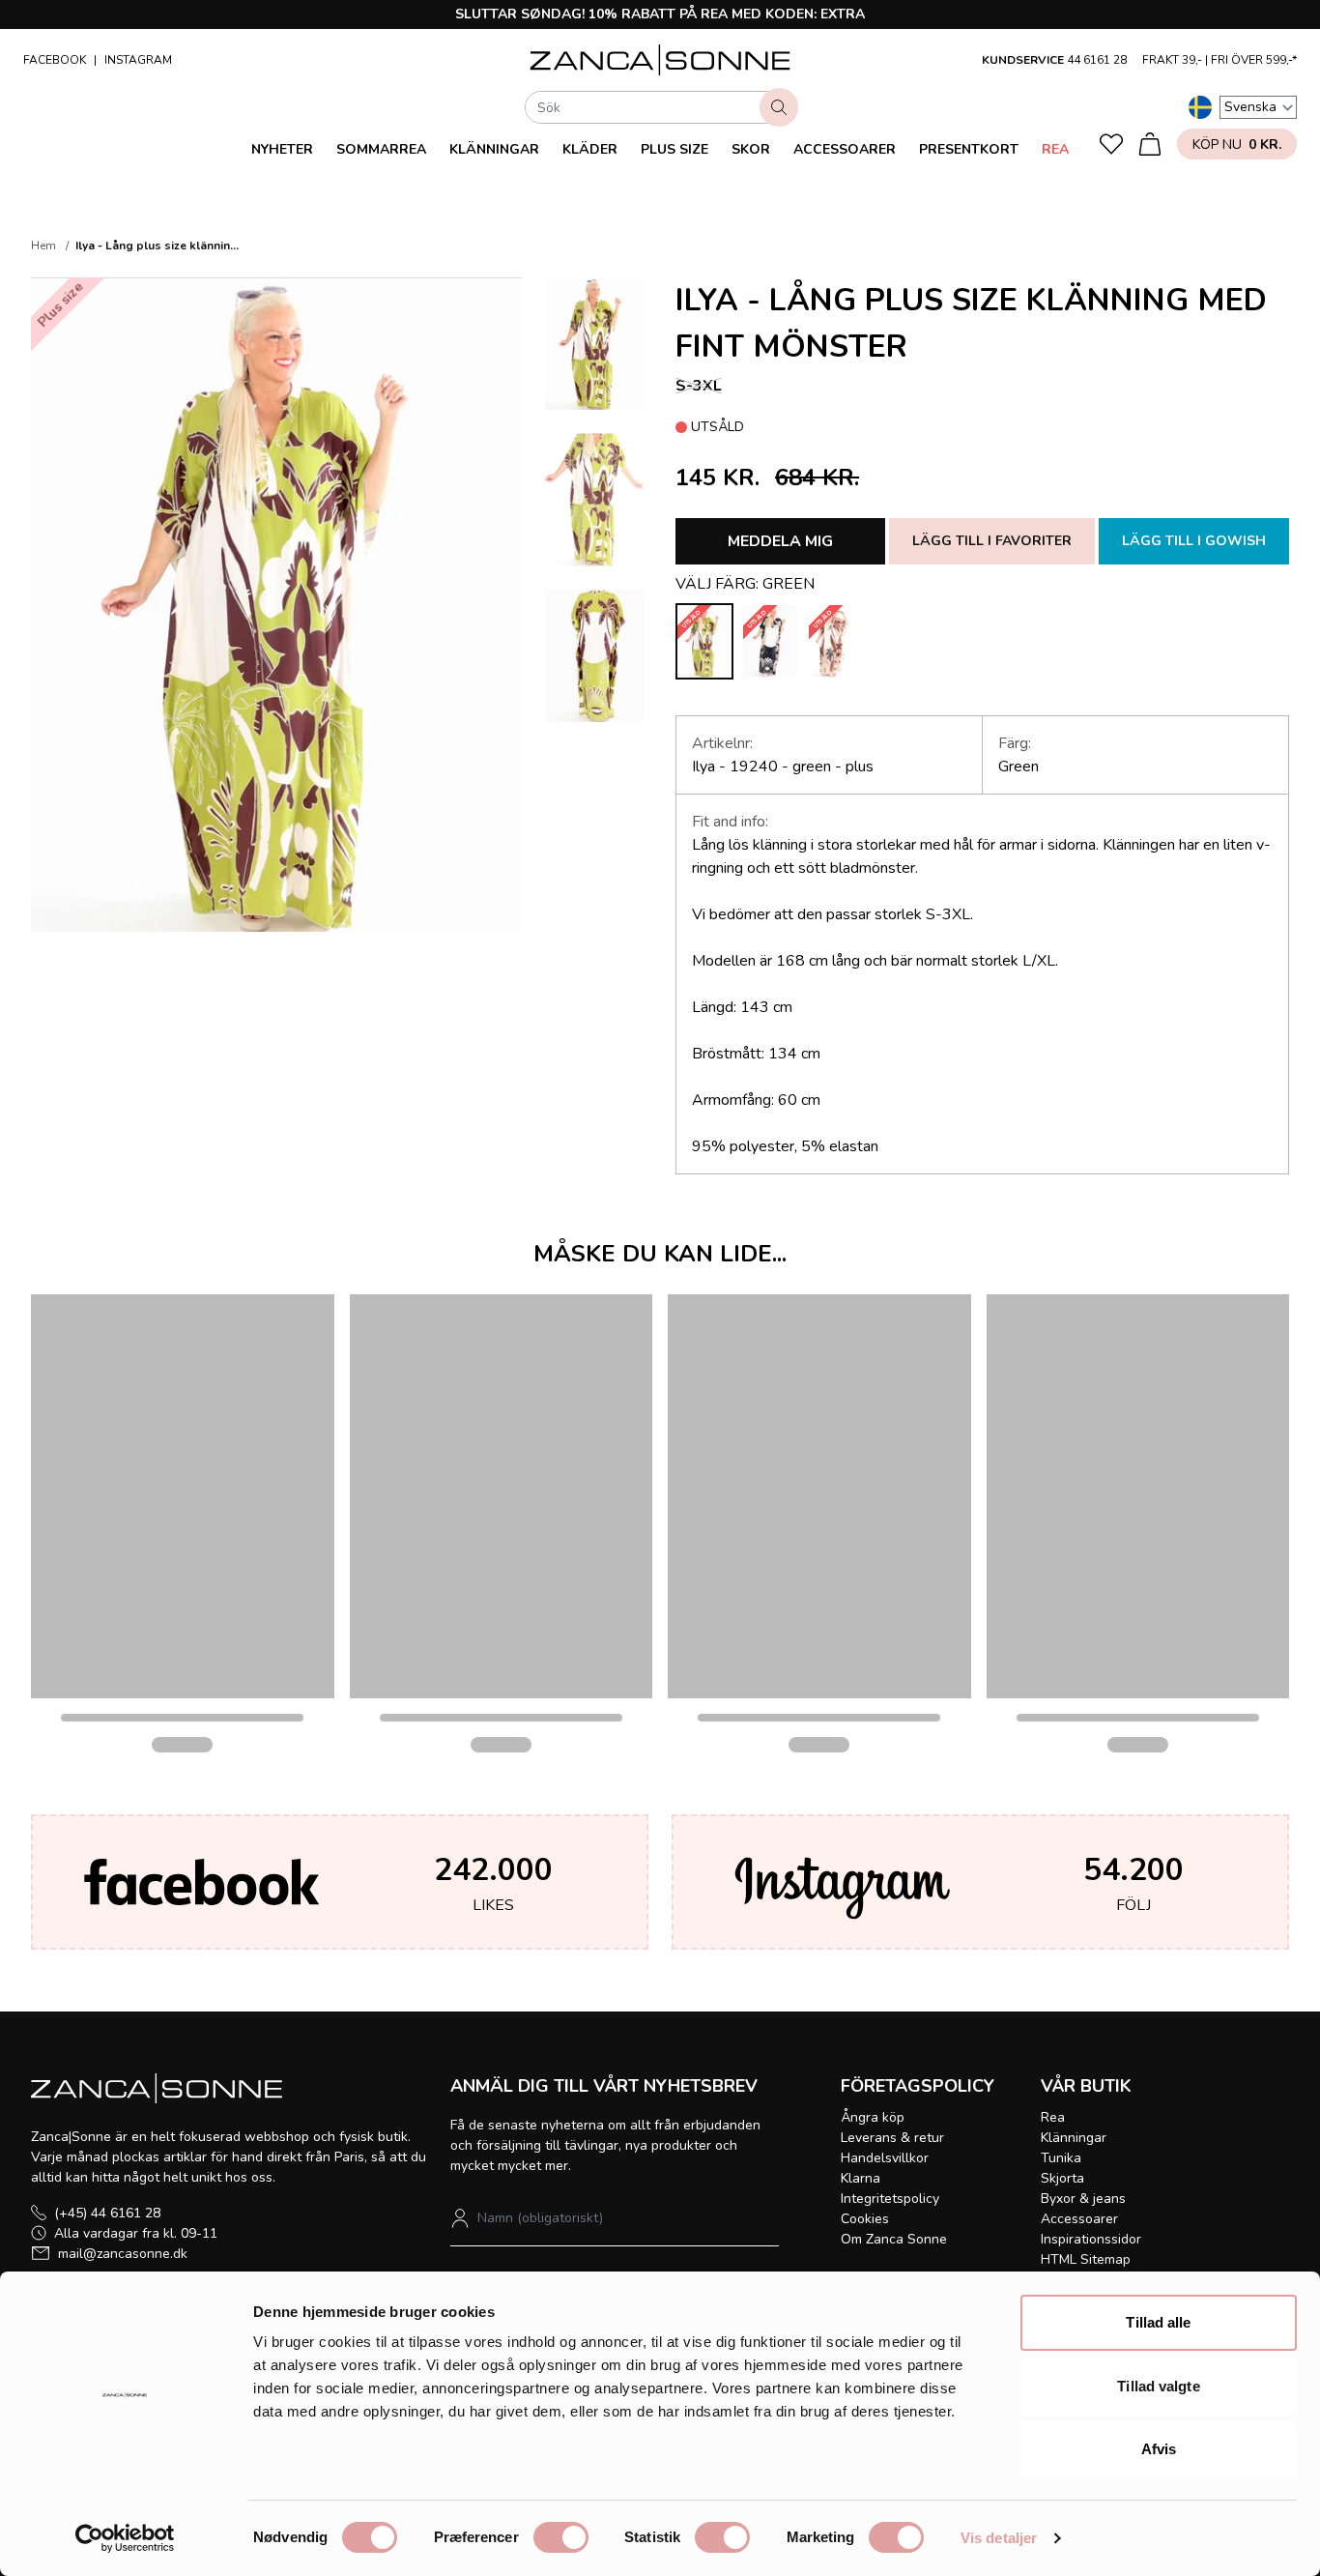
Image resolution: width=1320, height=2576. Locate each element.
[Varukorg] (1150, 144)
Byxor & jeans (1083, 2199)
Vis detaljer (999, 2538)
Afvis (1159, 2449)
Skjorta (1062, 2178)
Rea (1055, 149)
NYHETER (282, 149)
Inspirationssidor (1091, 2239)
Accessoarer (845, 149)
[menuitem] (282, 149)
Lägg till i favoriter (992, 541)
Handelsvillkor (885, 2158)
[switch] (561, 2537)
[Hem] (660, 60)
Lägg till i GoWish (1194, 541)
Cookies (865, 2219)
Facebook (55, 60)
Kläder (590, 149)
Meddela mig (780, 541)
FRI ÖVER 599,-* (1254, 60)
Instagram (138, 60)
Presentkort (969, 149)
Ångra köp (873, 2117)
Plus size (674, 149)
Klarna (861, 2178)
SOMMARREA (381, 149)
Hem (43, 246)
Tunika (1061, 2158)
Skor (751, 149)
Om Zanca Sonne (894, 2239)
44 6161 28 (1097, 60)
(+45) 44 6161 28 (107, 2213)
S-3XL (699, 386)
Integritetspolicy (890, 2199)
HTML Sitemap (1086, 2259)
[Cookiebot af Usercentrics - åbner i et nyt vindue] (125, 2538)
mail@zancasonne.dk (123, 2254)
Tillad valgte (1158, 2386)
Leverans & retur (892, 2138)
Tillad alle (1158, 2322)
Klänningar (494, 149)
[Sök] (779, 107)
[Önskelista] (1111, 144)
